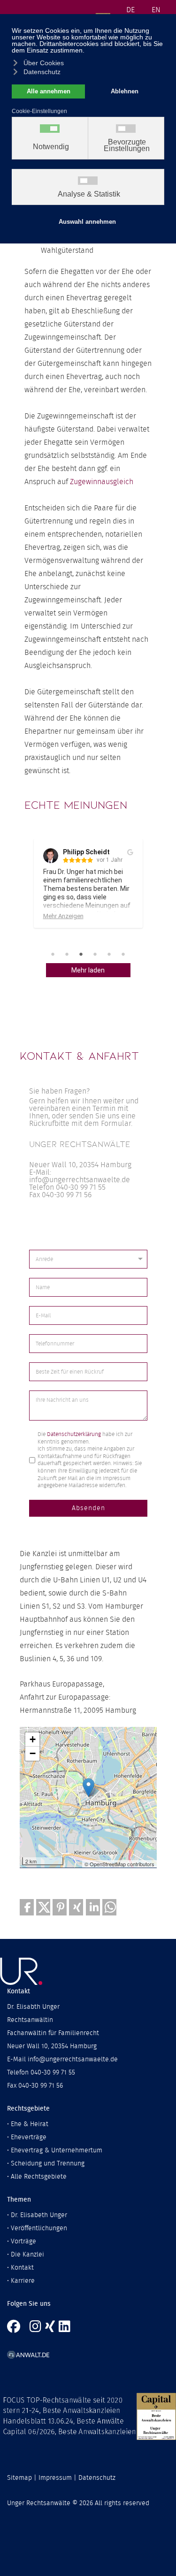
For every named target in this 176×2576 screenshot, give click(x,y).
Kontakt (22, 2268)
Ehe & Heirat (30, 2124)
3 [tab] (81, 954)
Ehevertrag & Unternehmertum (57, 2150)
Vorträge (23, 2242)
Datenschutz (97, 2478)
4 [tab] (95, 954)
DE (130, 10)
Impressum (55, 2478)
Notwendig (51, 147)
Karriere (23, 2281)
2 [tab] (67, 954)
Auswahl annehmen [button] (87, 222)
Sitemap (19, 2478)
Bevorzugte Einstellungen (127, 145)
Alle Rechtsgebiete (39, 2177)
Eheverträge (29, 2137)
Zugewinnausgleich (102, 482)
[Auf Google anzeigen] (130, 852)
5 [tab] (109, 954)
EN (156, 10)
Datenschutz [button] (42, 72)
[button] (27, 1907)
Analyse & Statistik (89, 194)
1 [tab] (53, 954)
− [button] (33, 1753)
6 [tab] (123, 954)
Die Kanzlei (27, 2255)
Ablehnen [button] (125, 91)
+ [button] (33, 1739)
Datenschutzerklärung (74, 1434)
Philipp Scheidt (86, 852)
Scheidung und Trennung (48, 2164)
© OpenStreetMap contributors (119, 1864)
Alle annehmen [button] (49, 91)
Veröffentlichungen (39, 2228)
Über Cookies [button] (44, 63)
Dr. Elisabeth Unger (39, 2215)
